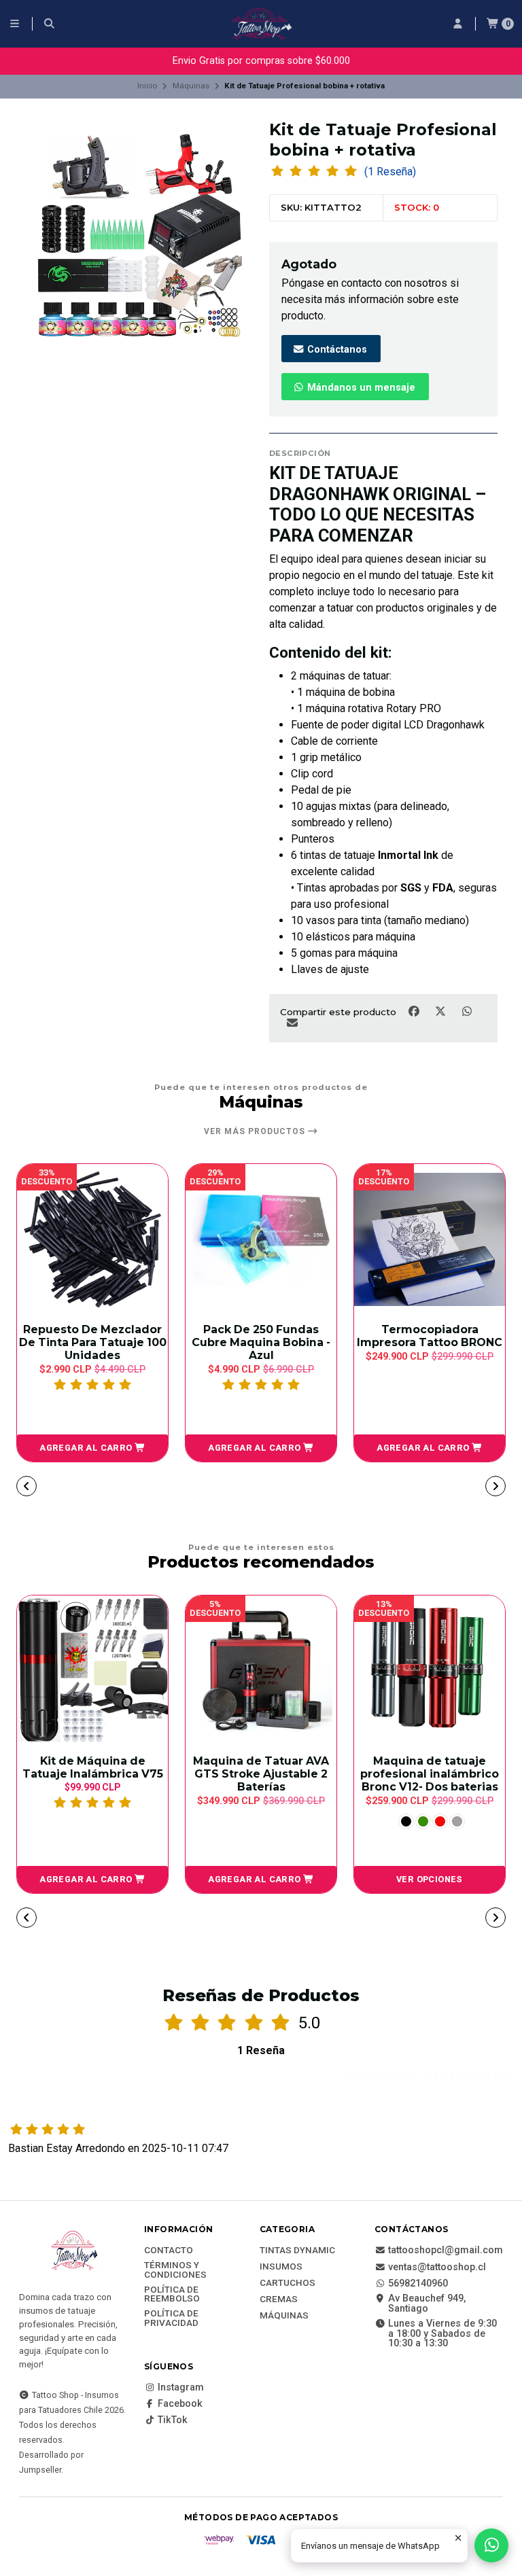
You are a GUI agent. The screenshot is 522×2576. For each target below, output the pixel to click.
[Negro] (406, 1821)
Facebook (180, 2404)
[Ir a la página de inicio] (261, 24)
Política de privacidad (171, 2318)
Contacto (169, 2251)
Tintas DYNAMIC (297, 2251)
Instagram (181, 2388)
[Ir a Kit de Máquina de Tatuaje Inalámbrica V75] (92, 1671)
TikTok (173, 2420)
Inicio (147, 86)
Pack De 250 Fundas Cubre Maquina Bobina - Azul (92, 1342)
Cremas (279, 2299)
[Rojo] (440, 1821)
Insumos (281, 2267)
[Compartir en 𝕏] (441, 1012)
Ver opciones (430, 1879)
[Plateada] (457, 1821)
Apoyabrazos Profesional (430, 1331)
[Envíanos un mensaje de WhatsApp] (491, 2545)
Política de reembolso (172, 2294)
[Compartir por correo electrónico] (292, 1023)
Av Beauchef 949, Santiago (427, 2304)
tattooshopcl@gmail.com (446, 2251)
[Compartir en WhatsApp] (467, 1012)
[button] (92, 1448)
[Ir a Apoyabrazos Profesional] (430, 1239)
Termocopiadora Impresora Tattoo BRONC (261, 1336)
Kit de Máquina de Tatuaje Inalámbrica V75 (93, 1767)
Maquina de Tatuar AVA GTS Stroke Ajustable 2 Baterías (261, 1774)
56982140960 (418, 2284)
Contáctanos (336, 350)
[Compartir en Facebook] (415, 1012)
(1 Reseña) (390, 172)
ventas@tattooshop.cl (437, 2268)
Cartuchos (288, 2283)
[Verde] (423, 1821)
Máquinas (191, 86)
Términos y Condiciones (175, 2270)
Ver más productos (256, 1131)
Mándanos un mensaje (360, 388)
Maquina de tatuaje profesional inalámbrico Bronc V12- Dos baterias (430, 1774)
